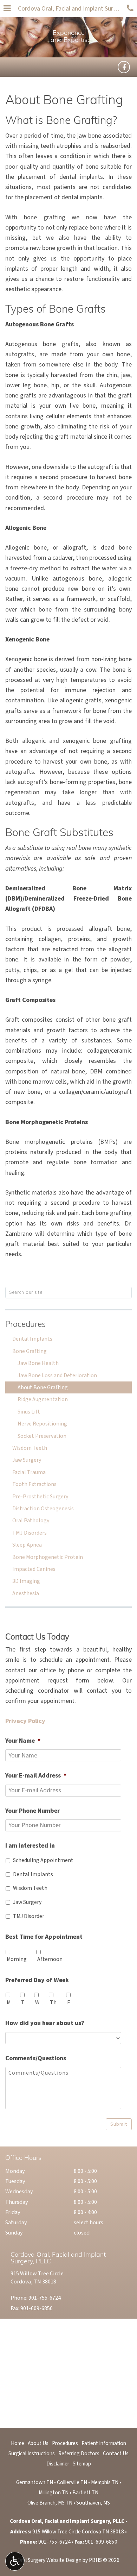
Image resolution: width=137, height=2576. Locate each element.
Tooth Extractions (34, 1484)
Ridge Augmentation (43, 1399)
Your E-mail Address (36, 1776)
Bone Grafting (30, 1351)
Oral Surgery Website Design (50, 2560)
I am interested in (30, 1846)
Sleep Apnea (27, 1545)
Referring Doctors (79, 2453)
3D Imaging (26, 1581)
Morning (17, 1959)
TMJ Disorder (29, 1916)
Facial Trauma (29, 1472)
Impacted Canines (34, 1569)
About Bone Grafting (43, 1387)
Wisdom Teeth (30, 1448)
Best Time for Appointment (44, 1937)
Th (53, 2002)
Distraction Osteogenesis (43, 1509)
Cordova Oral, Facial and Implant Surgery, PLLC (71, 9)
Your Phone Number (32, 1811)
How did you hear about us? (45, 2023)
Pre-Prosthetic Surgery (40, 1497)
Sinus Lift (29, 1412)
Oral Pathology (31, 1521)
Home (18, 2443)
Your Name (23, 1741)
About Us (38, 2443)
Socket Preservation (42, 1436)
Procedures (25, 1325)
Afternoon (50, 1959)
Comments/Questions (36, 2058)
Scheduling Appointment (43, 1860)
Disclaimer (58, 2464)
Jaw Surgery (27, 1460)
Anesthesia (26, 1593)
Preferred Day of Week (37, 1980)
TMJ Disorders (30, 1533)
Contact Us (116, 2453)
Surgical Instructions (32, 2453)
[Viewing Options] (15, 2561)
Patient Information (104, 2443)
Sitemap (82, 2464)
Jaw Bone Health (38, 1363)
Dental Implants (32, 1339)
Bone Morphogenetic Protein (48, 1557)
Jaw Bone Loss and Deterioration (57, 1375)
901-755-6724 (45, 2298)
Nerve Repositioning (42, 1424)
